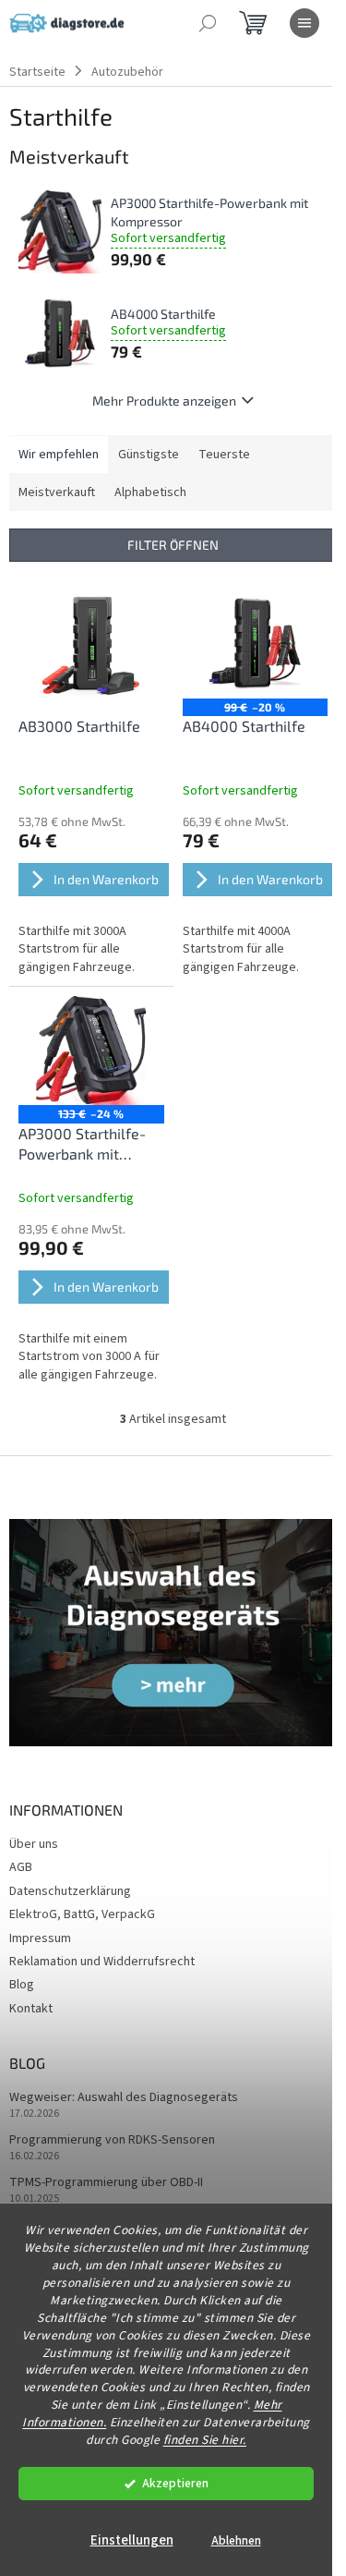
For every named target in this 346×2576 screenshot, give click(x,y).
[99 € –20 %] (256, 643)
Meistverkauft (57, 492)
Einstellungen (132, 2540)
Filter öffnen (173, 545)
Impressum (40, 1938)
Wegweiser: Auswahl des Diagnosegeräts (124, 2098)
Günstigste (149, 455)
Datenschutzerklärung (70, 1891)
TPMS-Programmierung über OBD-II (106, 2183)
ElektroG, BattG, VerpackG (82, 1914)
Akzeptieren (175, 2483)
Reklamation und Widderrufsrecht (102, 1962)
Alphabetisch (150, 492)
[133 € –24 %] (91, 1051)
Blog (22, 1985)
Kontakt (31, 2009)
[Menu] (304, 23)
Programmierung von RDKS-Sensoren (112, 2140)
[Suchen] (208, 23)
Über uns (34, 1844)
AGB (21, 1867)
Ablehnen (236, 2540)
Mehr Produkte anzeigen (164, 401)
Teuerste (224, 455)
